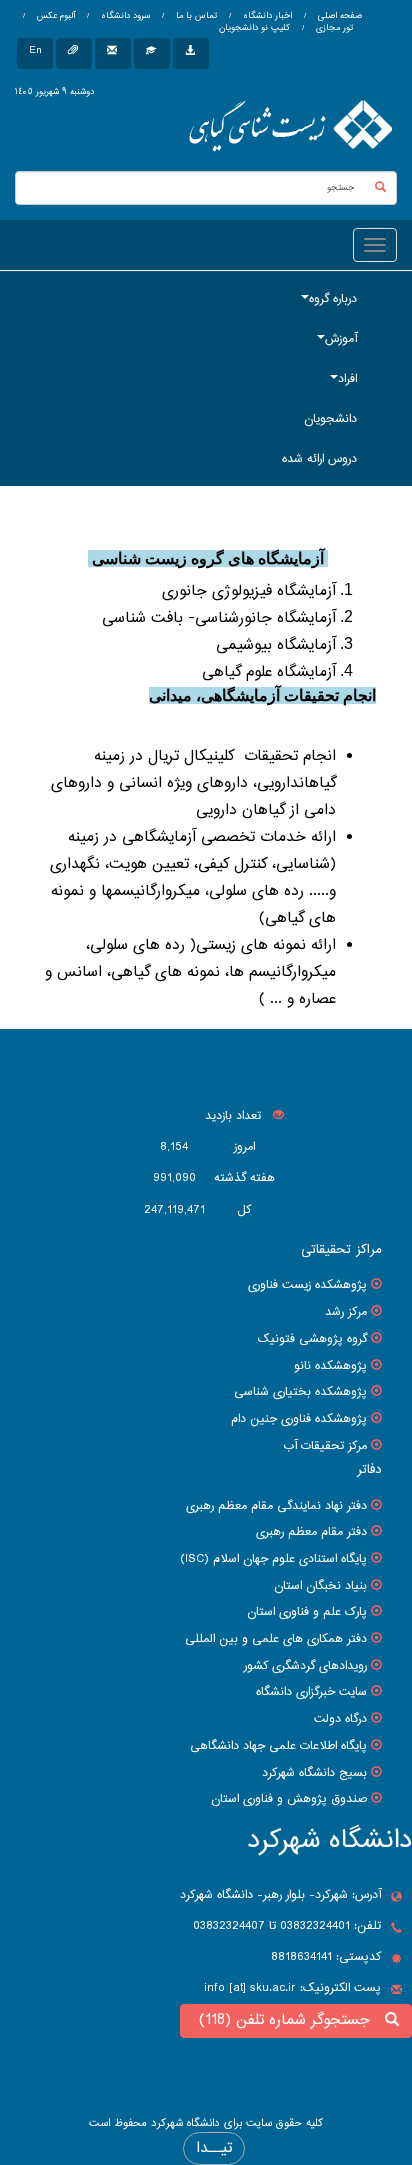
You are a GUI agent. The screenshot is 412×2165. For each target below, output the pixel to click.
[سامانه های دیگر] (191, 53)
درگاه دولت (340, 1719)
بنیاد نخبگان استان (320, 1586)
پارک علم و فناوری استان (307, 1612)
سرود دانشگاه (124, 16)
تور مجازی (333, 28)
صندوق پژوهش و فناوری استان (289, 1799)
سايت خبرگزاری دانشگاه (311, 1692)
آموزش (341, 339)
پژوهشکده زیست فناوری (307, 1285)
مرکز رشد (346, 1312)
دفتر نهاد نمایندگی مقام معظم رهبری (276, 1506)
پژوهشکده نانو (330, 1366)
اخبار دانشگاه (266, 16)
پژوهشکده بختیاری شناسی (300, 1392)
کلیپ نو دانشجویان (254, 28)
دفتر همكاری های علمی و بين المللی (276, 1639)
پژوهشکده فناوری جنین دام (299, 1419)
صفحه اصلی (340, 16)
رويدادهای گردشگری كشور (305, 1666)
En (35, 50)
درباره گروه (333, 299)
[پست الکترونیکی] (113, 53)
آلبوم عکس (54, 16)
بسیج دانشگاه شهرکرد (314, 1773)
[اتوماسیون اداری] (74, 53)
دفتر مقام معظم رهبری (311, 1532)
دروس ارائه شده (319, 459)
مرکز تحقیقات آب (325, 1446)
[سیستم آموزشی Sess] (152, 53)
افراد (347, 379)
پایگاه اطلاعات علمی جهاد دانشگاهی (278, 1746)
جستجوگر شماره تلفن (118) (289, 2020)
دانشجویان (330, 419)
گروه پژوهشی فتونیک (312, 1339)
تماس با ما (195, 16)
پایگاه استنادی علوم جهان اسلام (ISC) (273, 1559)
